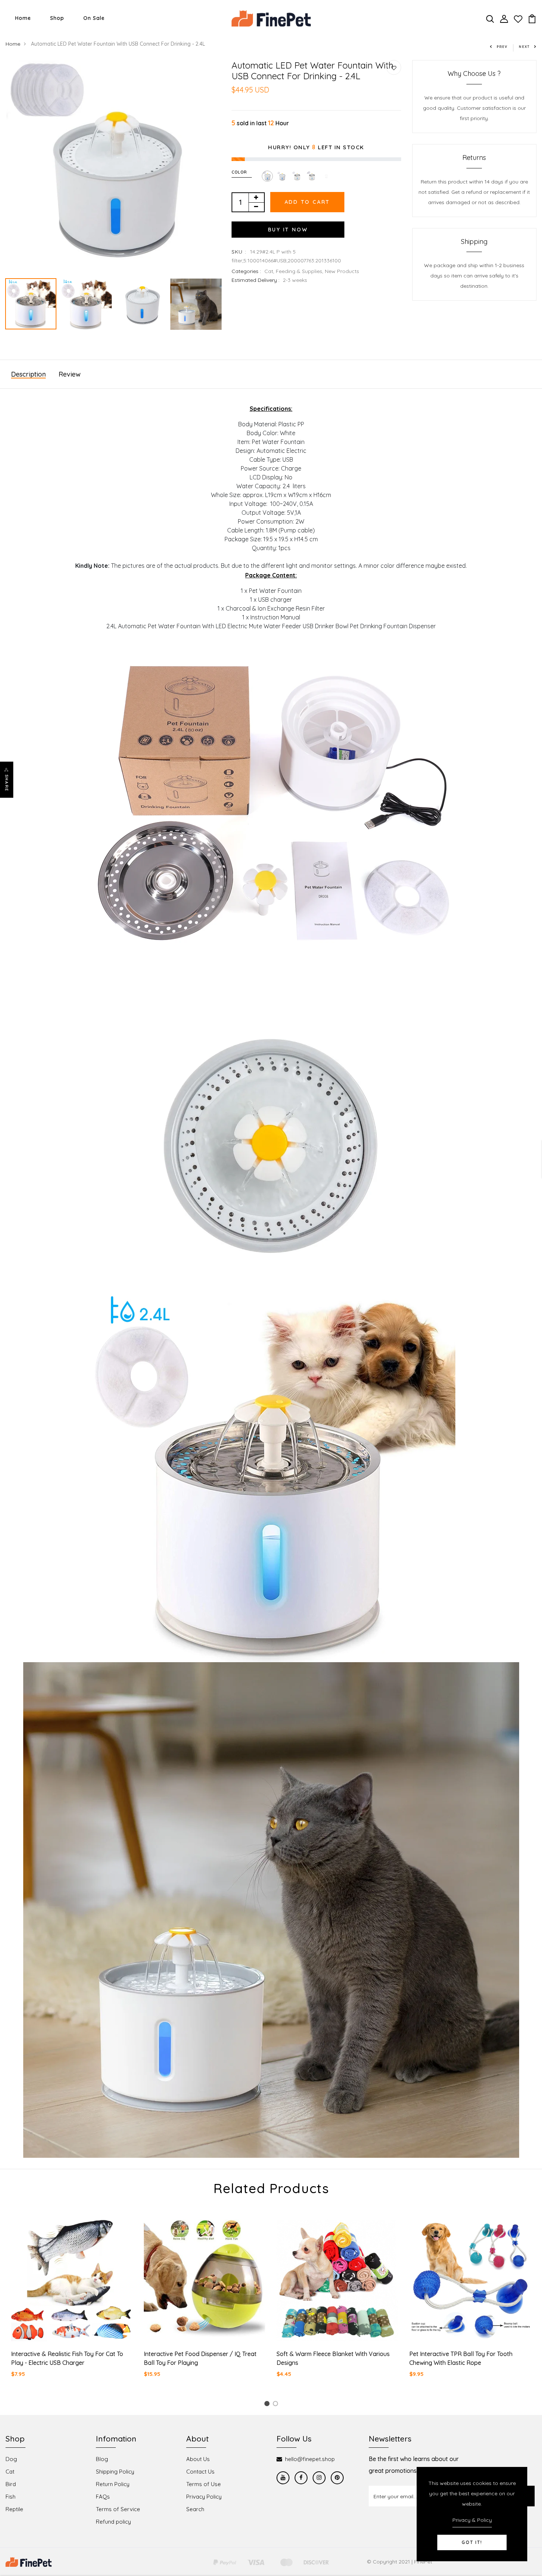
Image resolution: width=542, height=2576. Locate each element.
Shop (57, 18)
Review (70, 374)
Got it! (472, 2542)
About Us (198, 2459)
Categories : (246, 271)
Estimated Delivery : (256, 280)
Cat (10, 2472)
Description (28, 374)
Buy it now (288, 230)
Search (195, 2509)
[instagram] (319, 2478)
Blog (102, 2459)
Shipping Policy (115, 2472)
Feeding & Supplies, (300, 271)
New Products (342, 271)
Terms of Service (118, 2509)
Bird (11, 2484)
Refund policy (113, 2522)
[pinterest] (337, 2478)
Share (7, 783)
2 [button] (277, 2405)
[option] (113, 167)
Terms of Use (204, 2484)
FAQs (103, 2497)
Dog (11, 2459)
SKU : (239, 252)
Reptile (14, 2509)
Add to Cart (308, 202)
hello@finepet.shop (310, 2459)
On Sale (94, 18)
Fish (11, 2497)
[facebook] (301, 2478)
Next (524, 47)
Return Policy (113, 2484)
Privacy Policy (204, 2497)
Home (23, 18)
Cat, (270, 271)
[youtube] (283, 2478)
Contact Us (200, 2472)
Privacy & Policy (472, 2520)
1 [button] (268, 2405)
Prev (502, 47)
